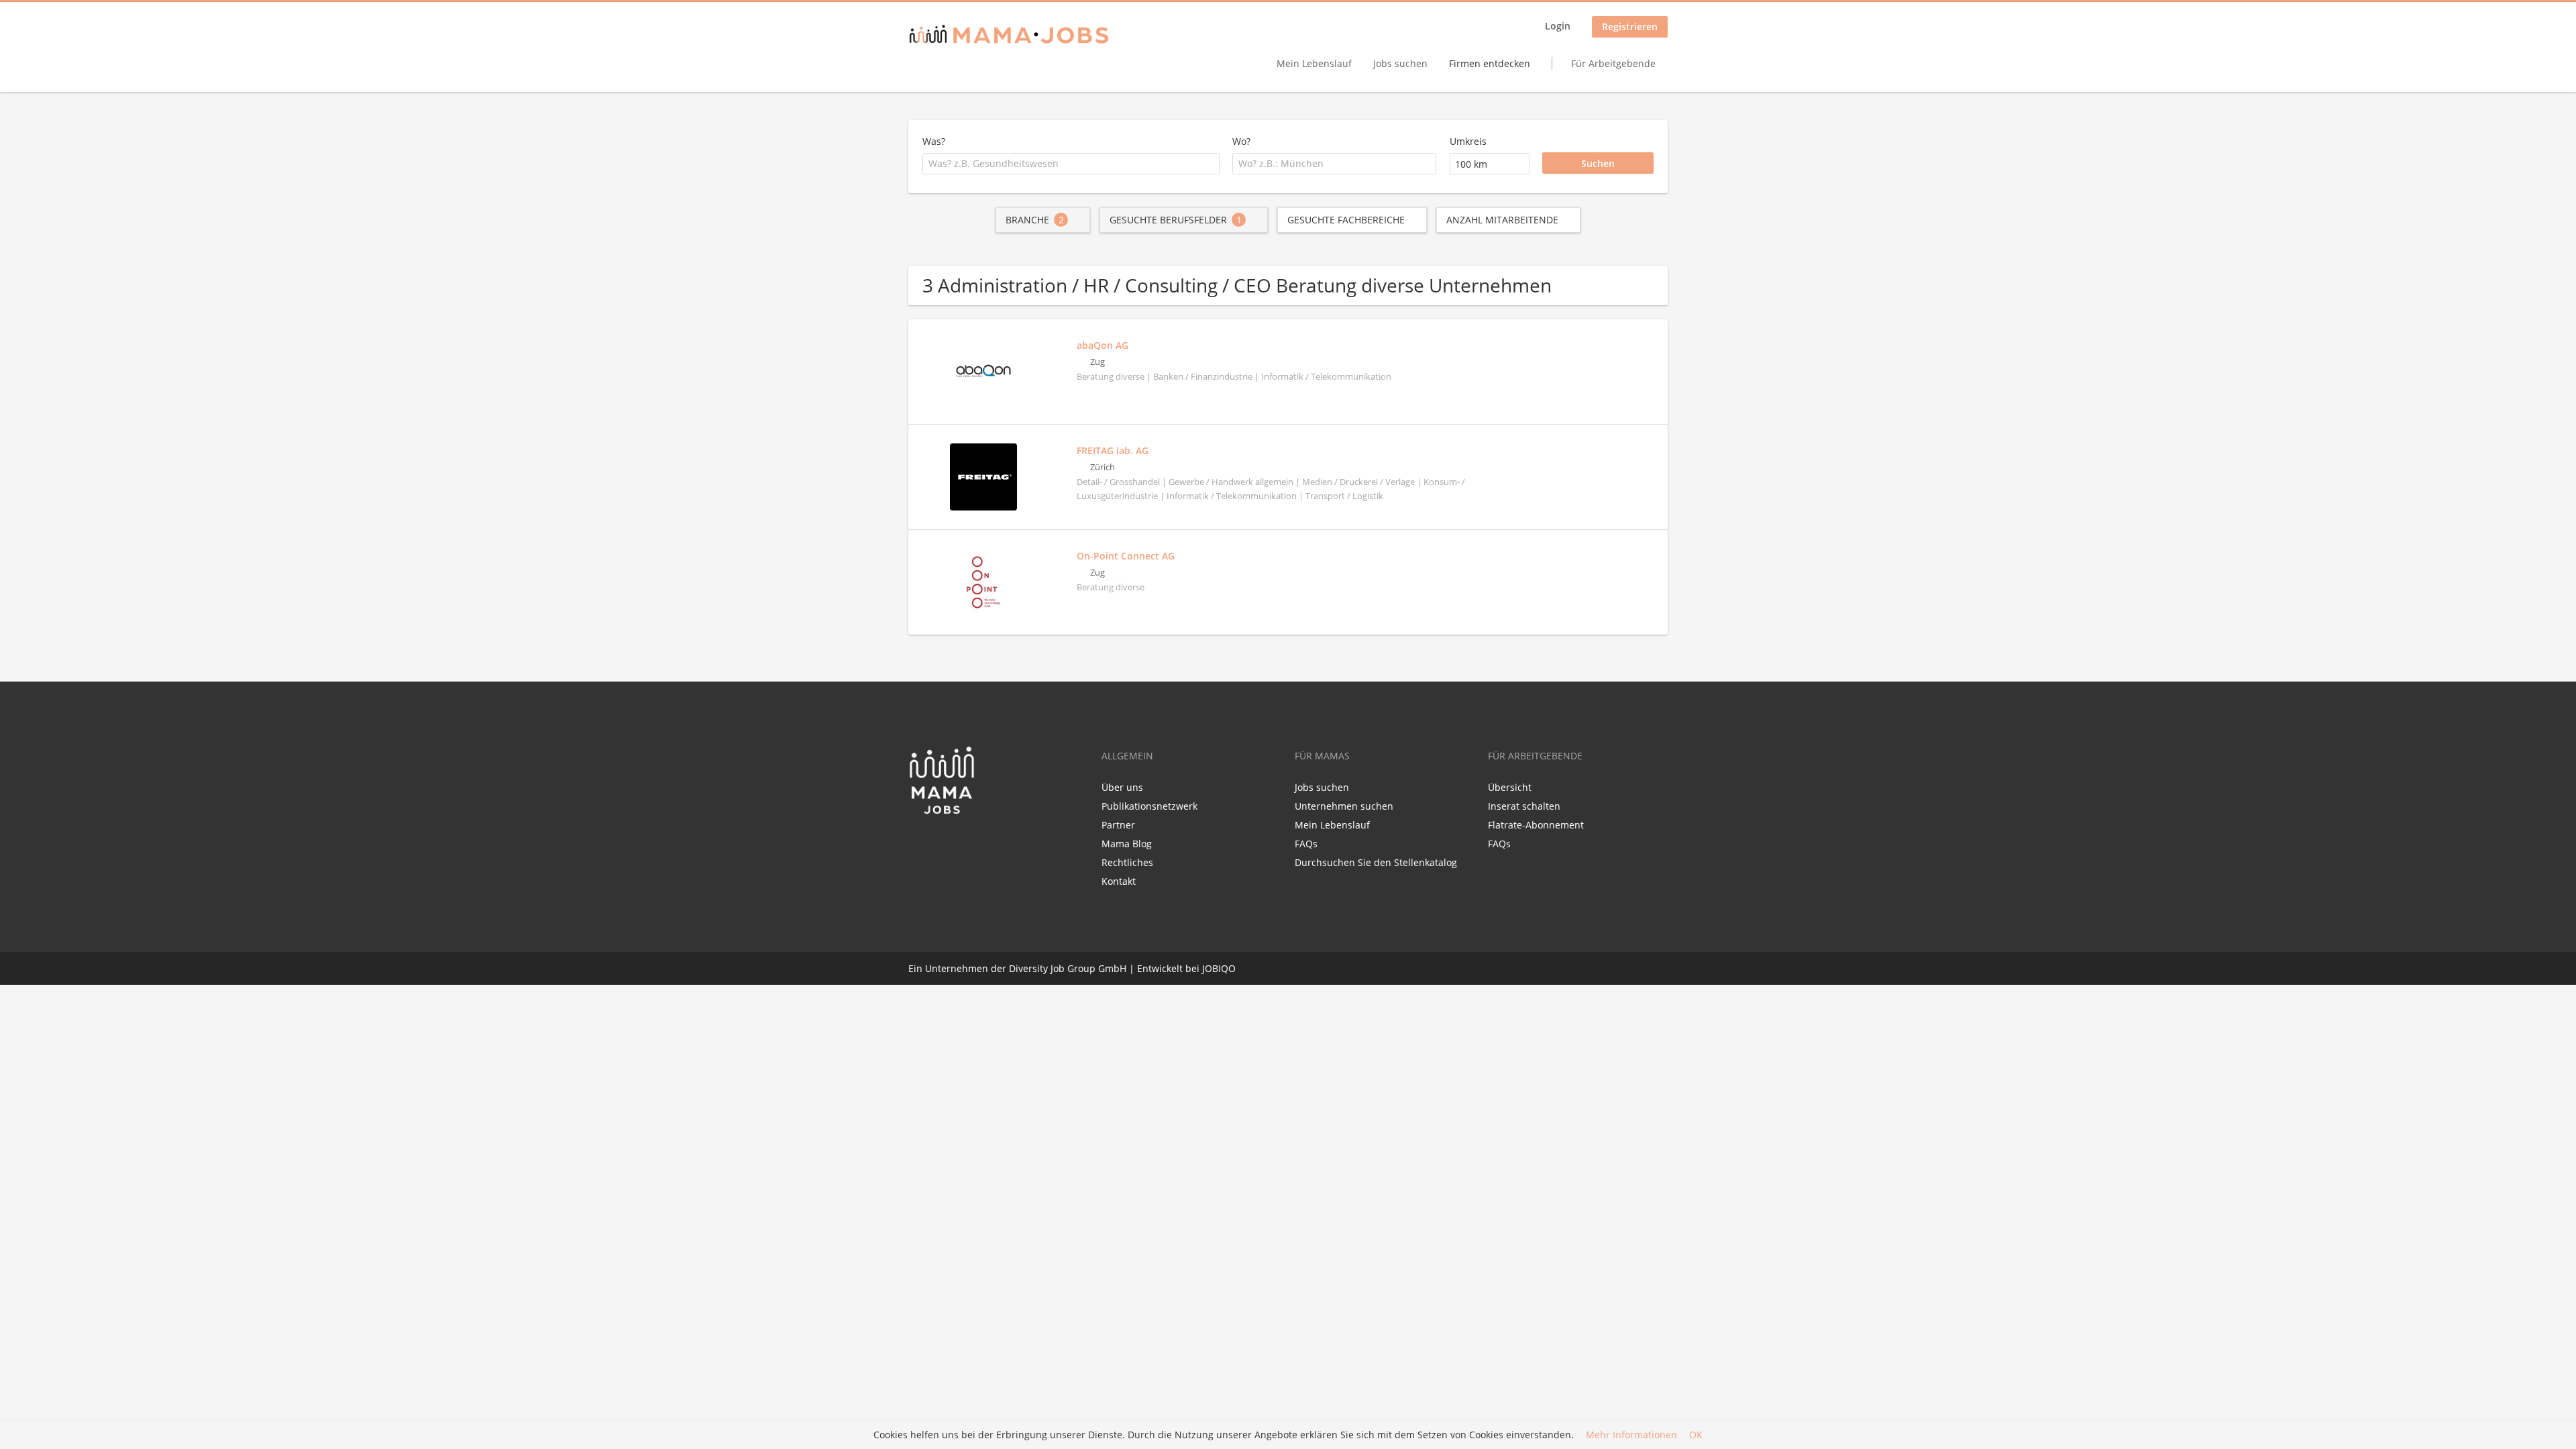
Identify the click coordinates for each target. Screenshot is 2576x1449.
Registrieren (1630, 26)
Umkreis (1468, 141)
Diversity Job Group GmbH (1068, 968)
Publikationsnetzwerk (1149, 806)
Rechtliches (1127, 862)
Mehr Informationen (1631, 1435)
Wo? (1241, 141)
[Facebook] (918, 843)
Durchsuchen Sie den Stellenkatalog (1376, 862)
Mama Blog (1127, 844)
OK (1696, 1435)
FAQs (1306, 844)
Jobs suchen (1400, 63)
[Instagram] (963, 843)
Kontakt (1119, 881)
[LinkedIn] (943, 843)
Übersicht (1510, 787)
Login (1558, 26)
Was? (934, 141)
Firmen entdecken (1490, 63)
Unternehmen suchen (1344, 806)
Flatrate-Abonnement (1536, 825)
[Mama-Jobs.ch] (1009, 35)
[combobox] (1071, 164)
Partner (1118, 825)
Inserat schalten (1524, 806)
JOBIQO (1219, 968)
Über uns (1122, 787)
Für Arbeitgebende (1613, 63)
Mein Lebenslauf (1314, 63)
